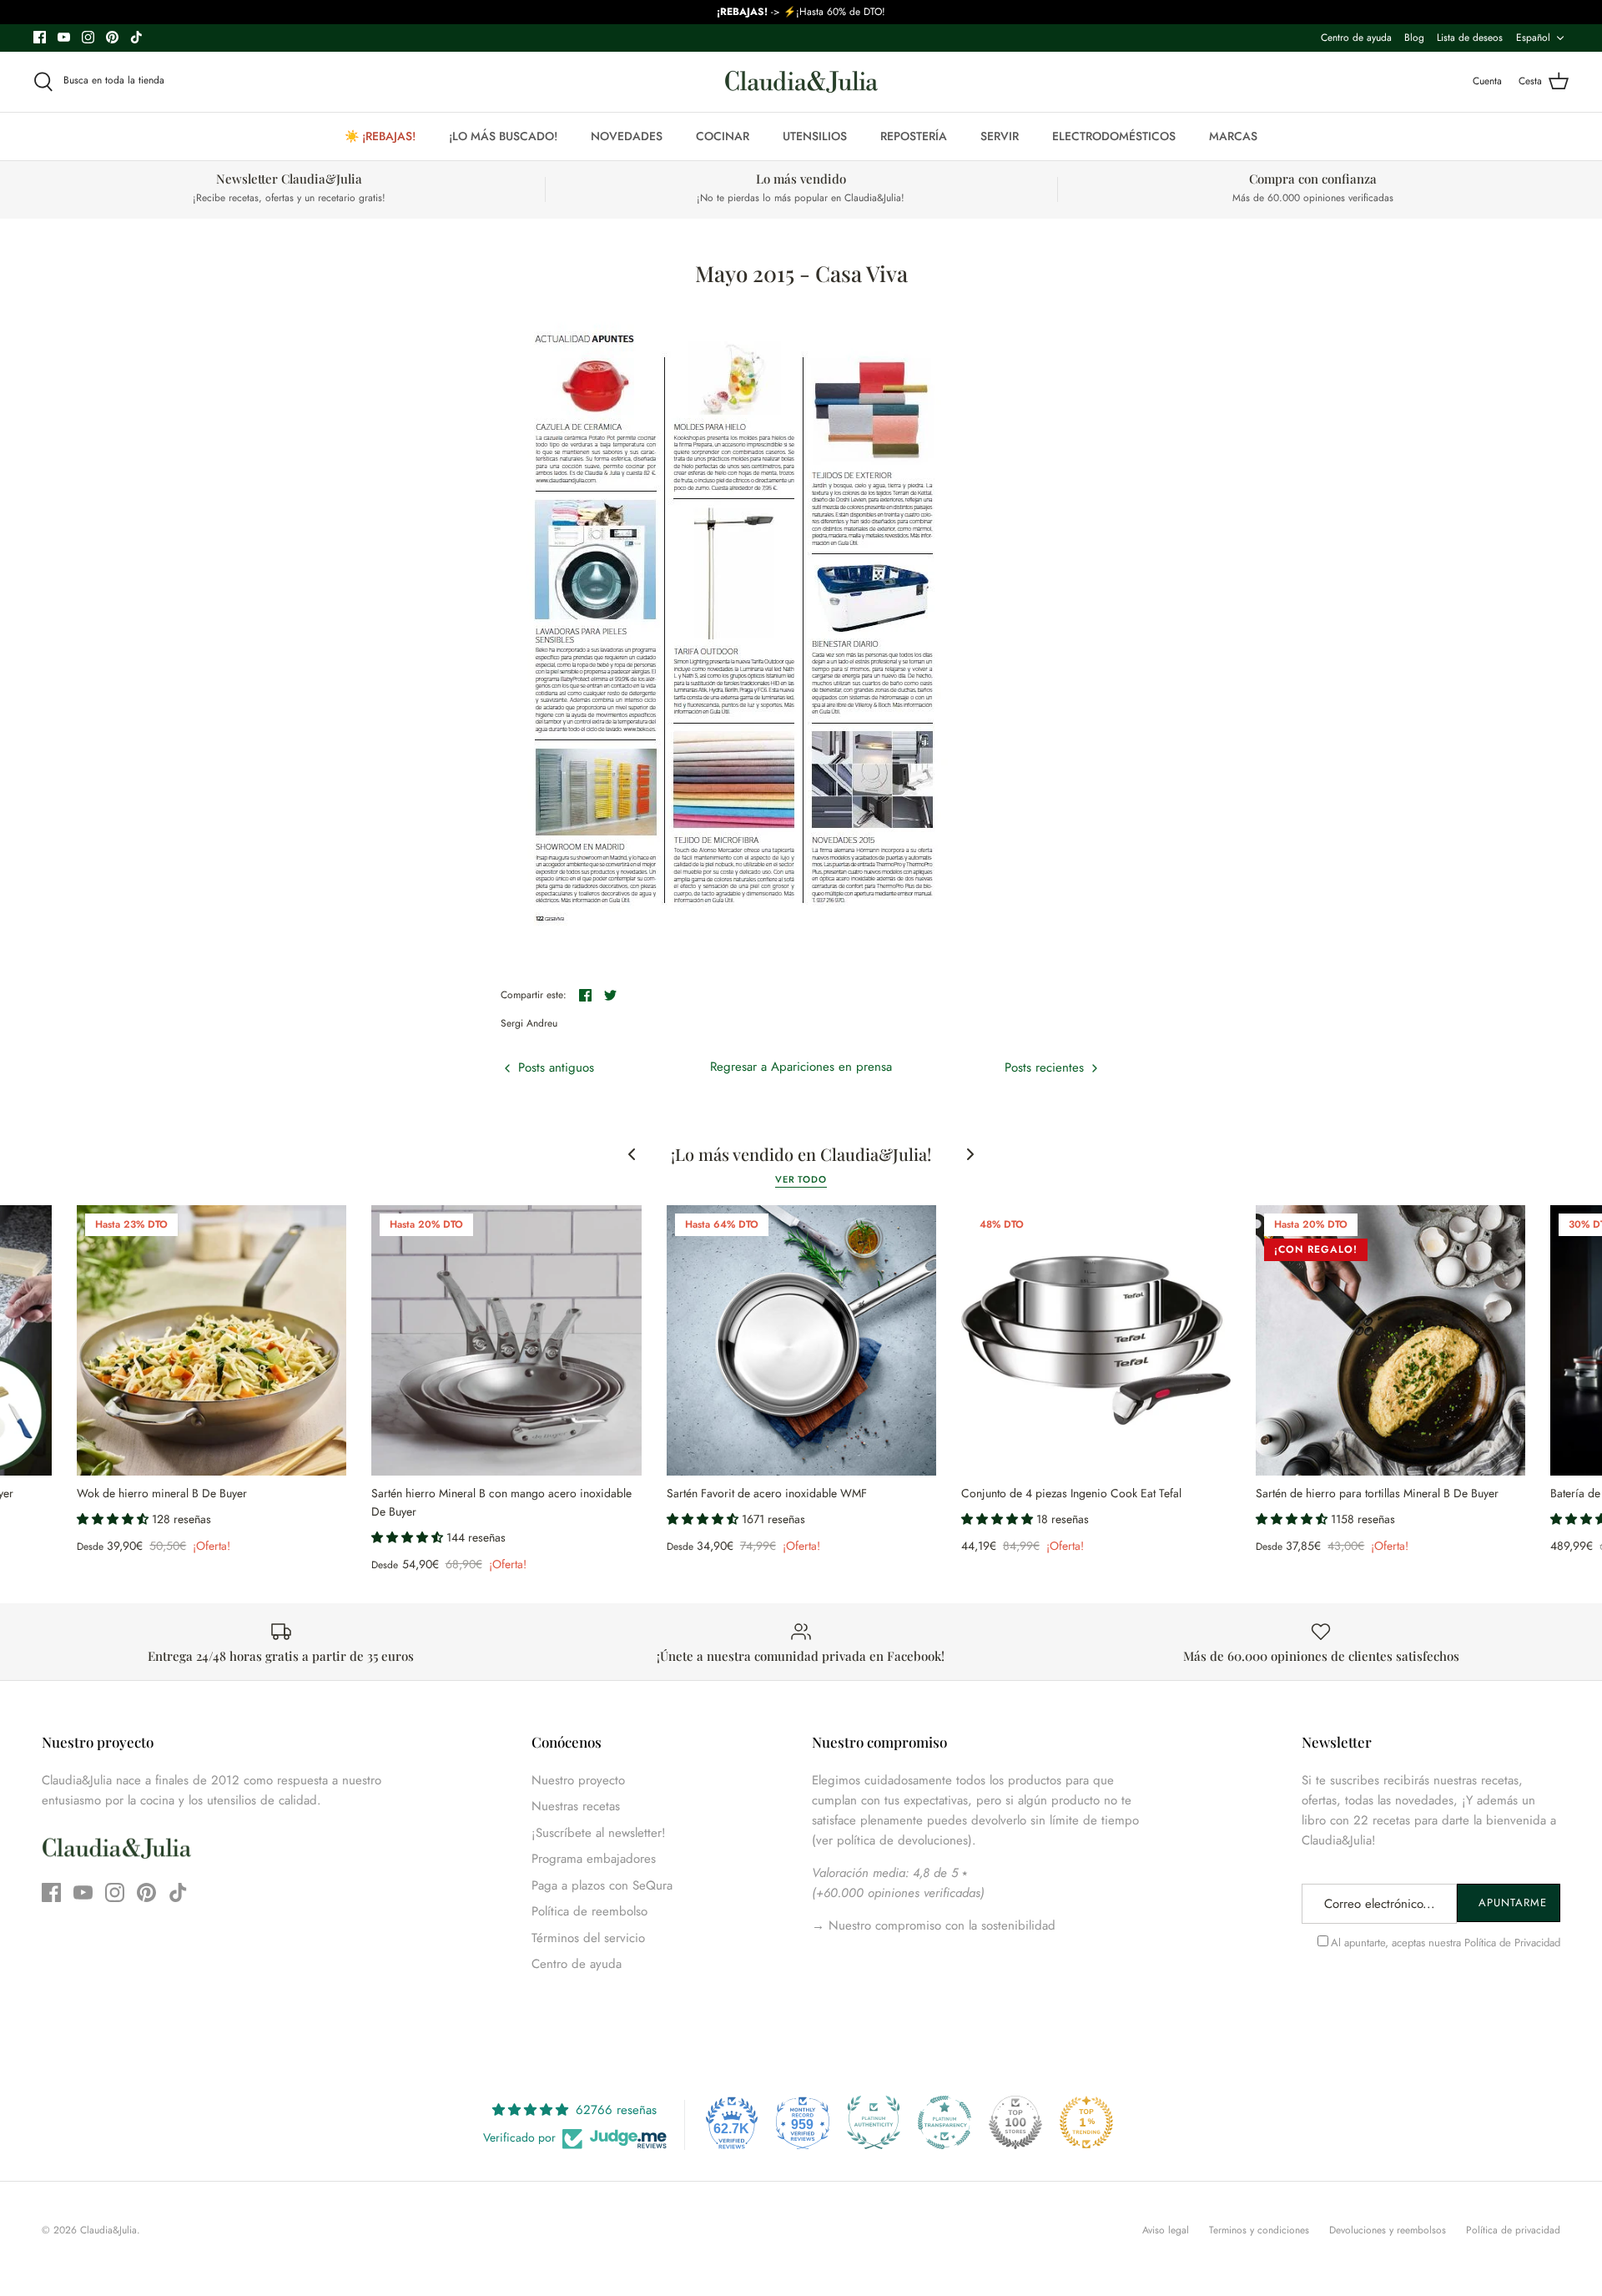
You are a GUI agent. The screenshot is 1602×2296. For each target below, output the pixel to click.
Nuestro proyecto (578, 1780)
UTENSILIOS (815, 136)
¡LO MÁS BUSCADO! (503, 136)
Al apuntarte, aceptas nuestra (1446, 1943)
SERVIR (1000, 136)
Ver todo (801, 1179)
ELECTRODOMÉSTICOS (1114, 136)
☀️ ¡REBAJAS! (380, 136)
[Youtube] (64, 37)
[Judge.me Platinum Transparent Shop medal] (945, 2122)
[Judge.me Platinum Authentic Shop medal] (874, 2122)
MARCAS (1233, 136)
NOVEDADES (627, 136)
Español (1533, 38)
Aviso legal (1166, 2230)
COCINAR (723, 136)
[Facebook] (40, 37)
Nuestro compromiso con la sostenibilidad (940, 1925)
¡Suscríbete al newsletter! (599, 1833)
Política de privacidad (1513, 2230)
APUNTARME (1513, 1902)
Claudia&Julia (108, 2230)
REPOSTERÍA (914, 136)
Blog (1414, 38)
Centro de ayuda (1356, 38)
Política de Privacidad (1512, 1943)
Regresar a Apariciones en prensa (801, 1067)
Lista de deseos (1470, 38)
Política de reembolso (589, 1911)
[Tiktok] (136, 37)
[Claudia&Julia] (801, 82)
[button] (114, 1519)
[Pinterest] (112, 37)
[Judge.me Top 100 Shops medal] (1015, 2122)
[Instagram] (88, 37)
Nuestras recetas (576, 1806)
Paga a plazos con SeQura (602, 1885)
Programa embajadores (594, 1859)
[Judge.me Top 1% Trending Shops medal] (1086, 2122)
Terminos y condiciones (1259, 2230)
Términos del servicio (588, 1938)
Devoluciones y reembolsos (1388, 2230)
